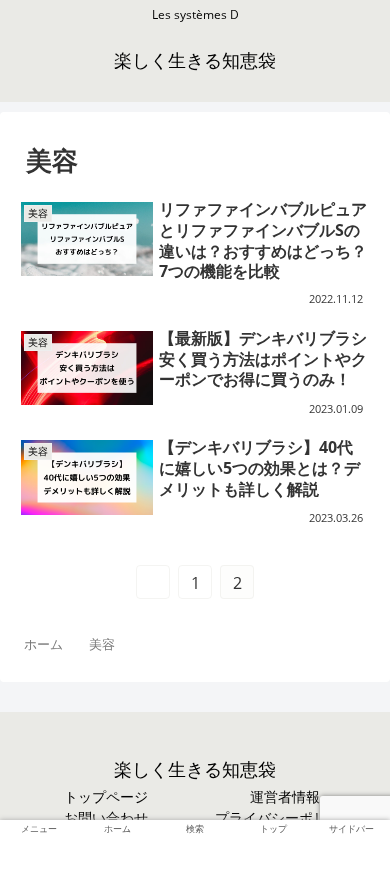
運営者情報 (285, 797)
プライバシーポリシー (285, 818)
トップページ (106, 797)
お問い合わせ (106, 818)
